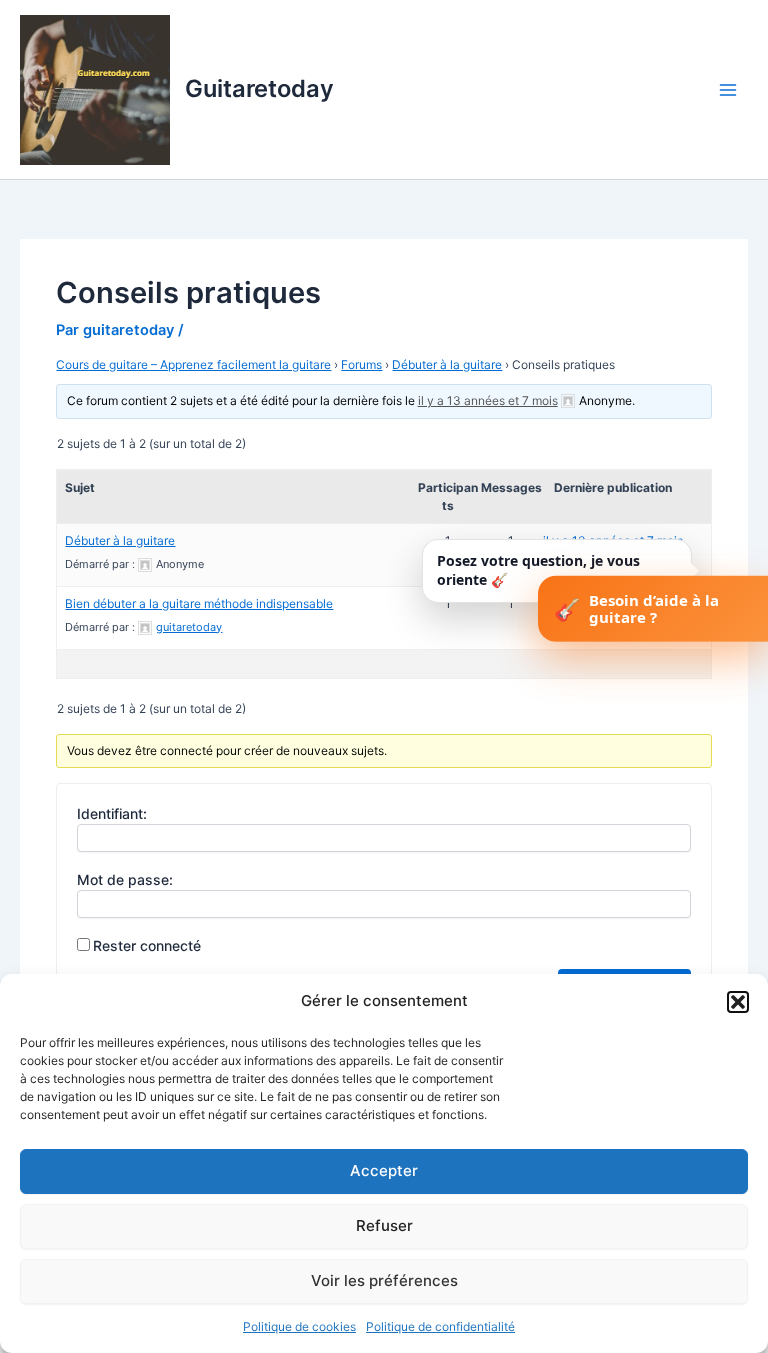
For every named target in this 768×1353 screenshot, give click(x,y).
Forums (361, 364)
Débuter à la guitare (447, 364)
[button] (738, 1002)
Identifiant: (112, 813)
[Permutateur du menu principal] (728, 89)
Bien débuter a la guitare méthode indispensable (199, 603)
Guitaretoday (259, 88)
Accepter (384, 1170)
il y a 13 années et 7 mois (488, 400)
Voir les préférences (384, 1280)
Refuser (384, 1225)
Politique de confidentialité (440, 1326)
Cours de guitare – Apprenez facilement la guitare (193, 364)
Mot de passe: (125, 879)
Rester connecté (147, 945)
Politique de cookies (299, 1326)
